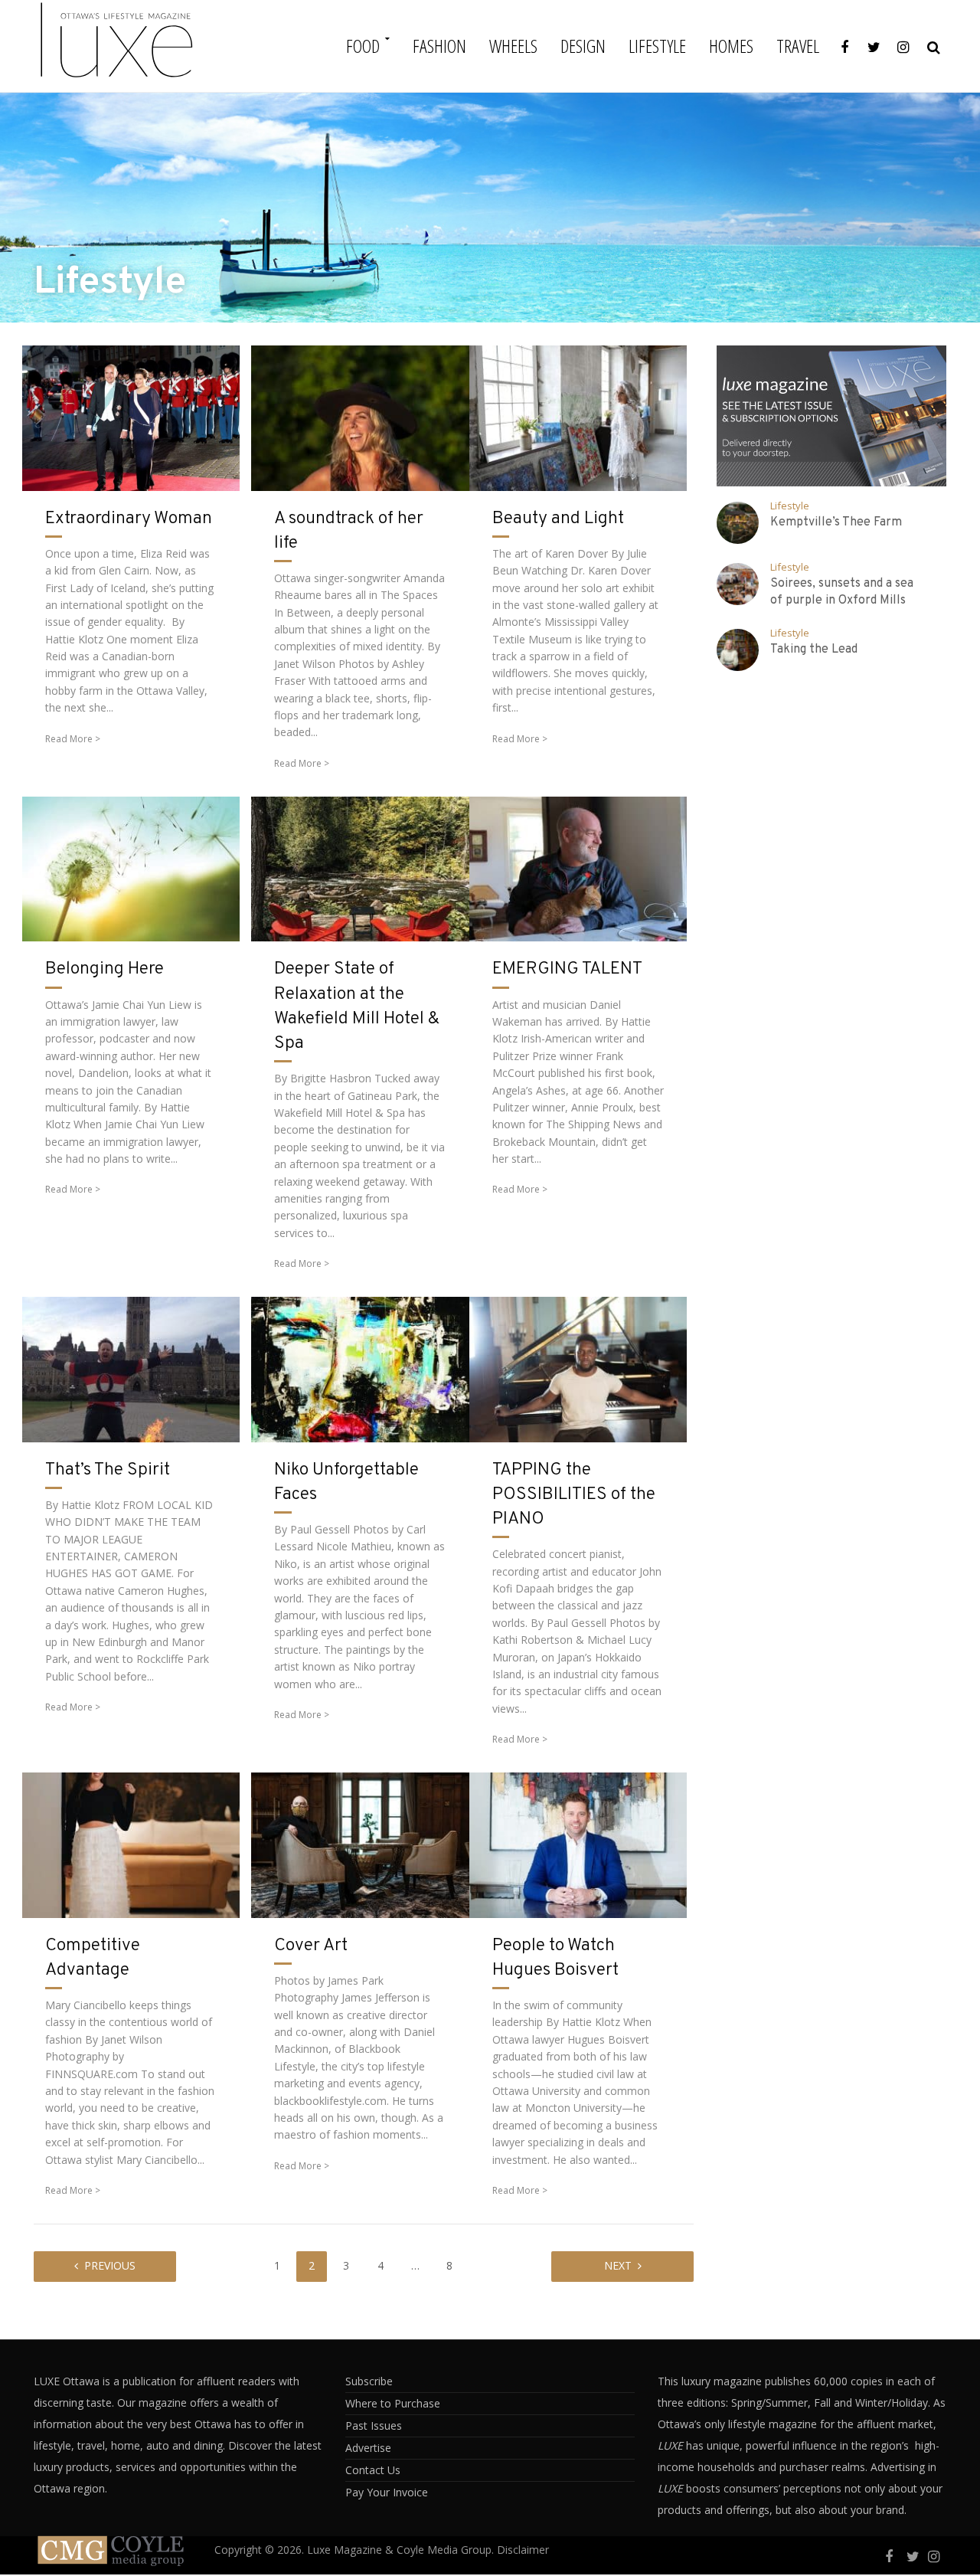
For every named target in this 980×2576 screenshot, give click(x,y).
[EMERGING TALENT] (578, 867)
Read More (69, 739)
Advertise (368, 2448)
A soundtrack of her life (349, 531)
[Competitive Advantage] (131, 1844)
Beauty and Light (558, 519)
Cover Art (311, 1946)
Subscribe (369, 2381)
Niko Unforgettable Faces (346, 1483)
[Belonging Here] (131, 867)
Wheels (513, 46)
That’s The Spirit (108, 1470)
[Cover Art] (360, 1844)
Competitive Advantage (93, 1958)
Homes (731, 46)
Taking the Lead (814, 650)
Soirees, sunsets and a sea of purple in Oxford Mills (842, 592)
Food (363, 46)
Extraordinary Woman (129, 519)
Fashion (439, 46)
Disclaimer (523, 2550)
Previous (110, 2265)
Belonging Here (105, 969)
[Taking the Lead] (738, 650)
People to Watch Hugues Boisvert (555, 1958)
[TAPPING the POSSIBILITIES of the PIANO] (578, 1368)
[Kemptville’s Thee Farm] (738, 523)
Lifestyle (657, 46)
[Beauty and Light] (578, 417)
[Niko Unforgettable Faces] (360, 1368)
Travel (798, 46)
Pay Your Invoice (387, 2492)
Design (583, 46)
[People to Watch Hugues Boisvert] (578, 1844)
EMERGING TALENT (567, 969)
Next (618, 2265)
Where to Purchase (393, 2403)
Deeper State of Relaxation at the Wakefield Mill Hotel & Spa (357, 1007)
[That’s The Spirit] (131, 1368)
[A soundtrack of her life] (360, 417)
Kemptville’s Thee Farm (836, 522)
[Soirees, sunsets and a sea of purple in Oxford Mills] (738, 584)
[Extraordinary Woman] (131, 417)
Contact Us (373, 2470)
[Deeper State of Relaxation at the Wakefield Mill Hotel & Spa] (360, 867)
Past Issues (374, 2425)
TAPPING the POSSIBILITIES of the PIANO (574, 1495)
